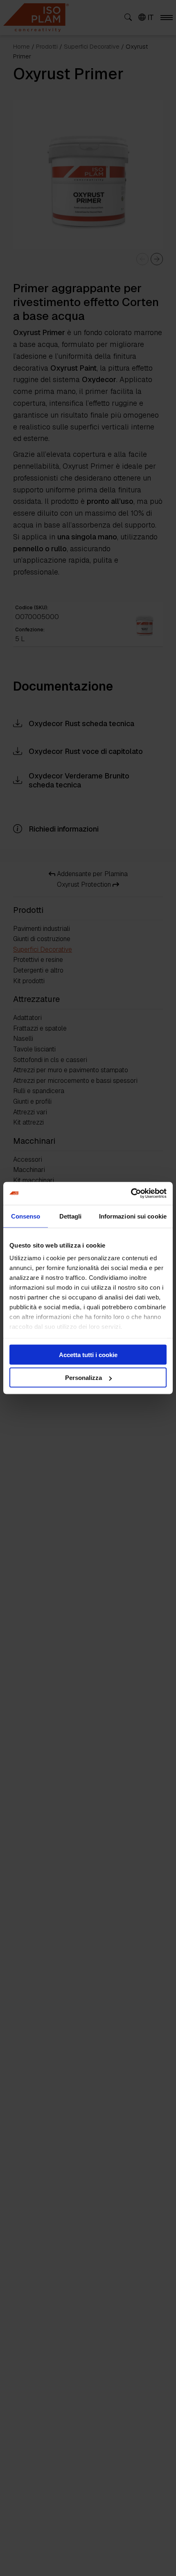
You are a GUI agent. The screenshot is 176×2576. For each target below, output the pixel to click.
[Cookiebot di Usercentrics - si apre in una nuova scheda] (131, 1194)
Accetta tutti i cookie (88, 1354)
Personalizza (83, 1378)
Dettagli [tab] (71, 1216)
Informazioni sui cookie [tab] (133, 1216)
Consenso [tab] (26, 1216)
